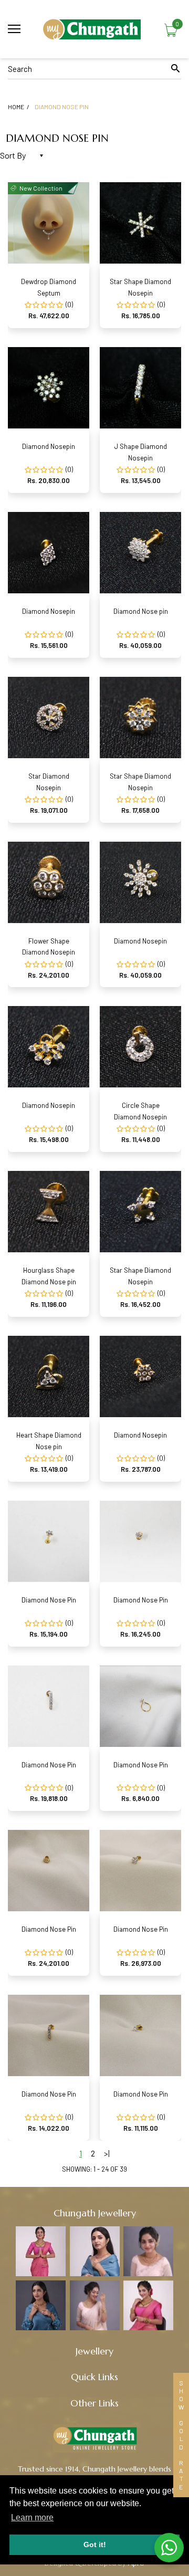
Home (16, 107)
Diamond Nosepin (49, 446)
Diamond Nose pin (141, 611)
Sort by (13, 155)
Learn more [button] (32, 2517)
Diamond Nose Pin (49, 1600)
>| (107, 2153)
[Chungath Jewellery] (94, 29)
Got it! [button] (95, 2544)
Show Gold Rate (181, 2435)
